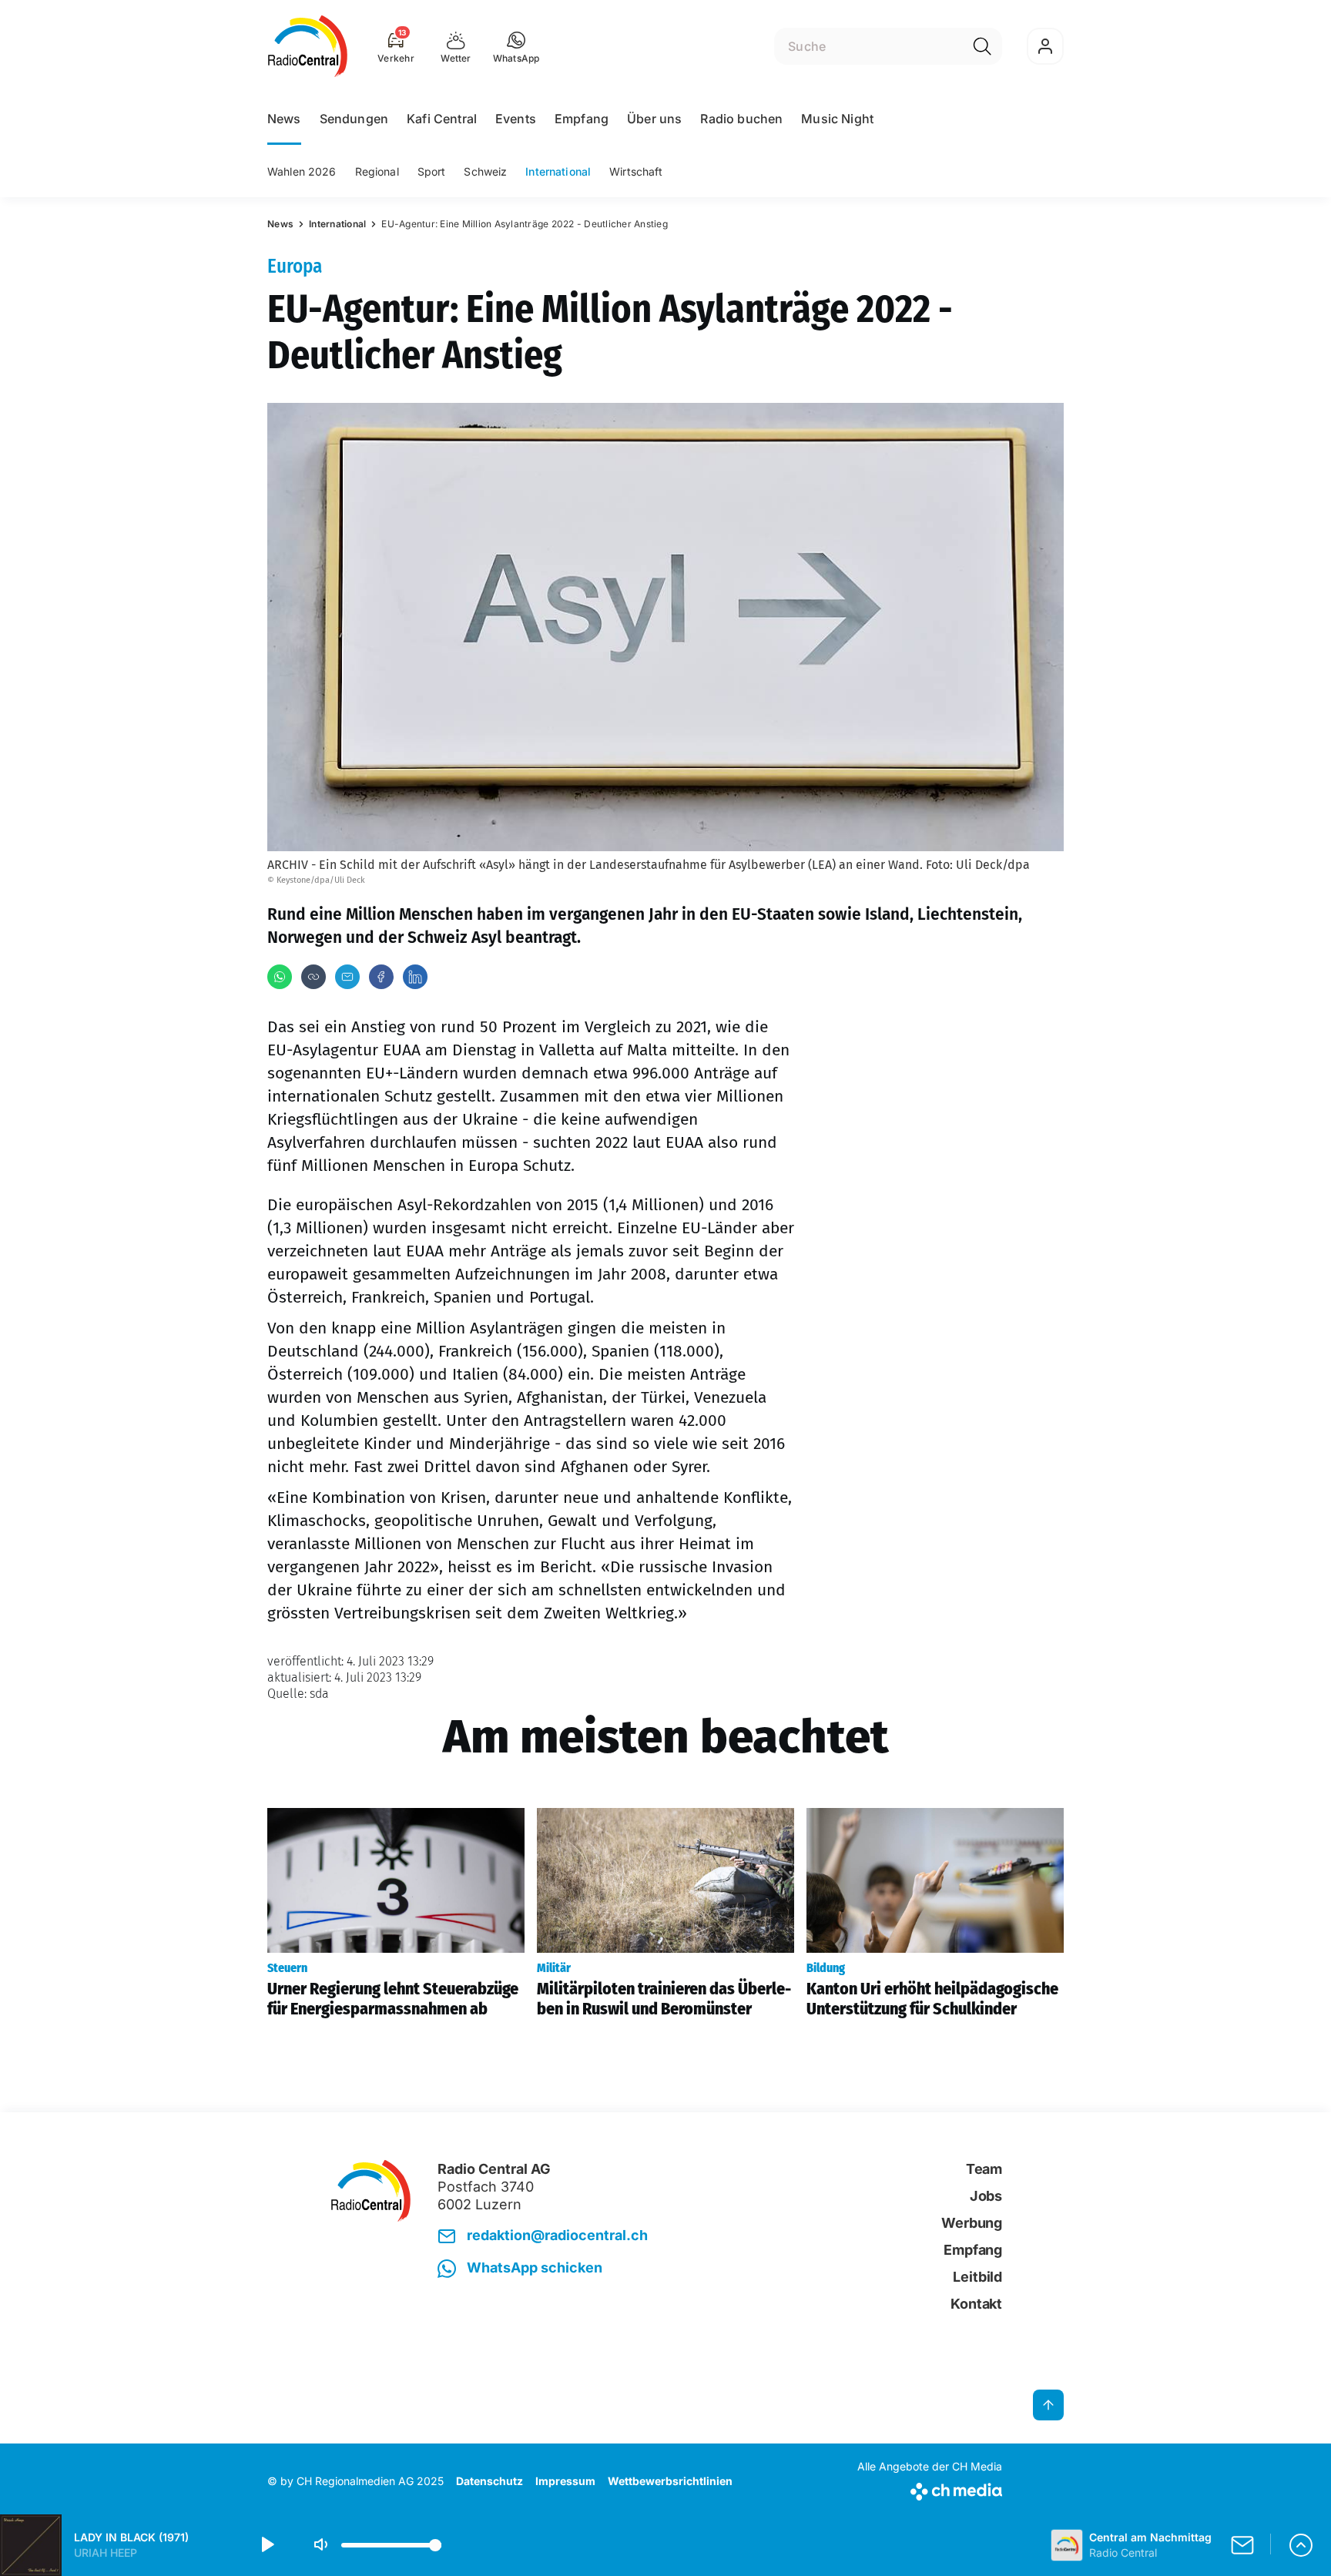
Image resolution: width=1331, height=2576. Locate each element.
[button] (516, 46)
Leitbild (977, 2277)
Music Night (837, 119)
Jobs (986, 2196)
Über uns (654, 119)
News (284, 119)
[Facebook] (381, 977)
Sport (432, 171)
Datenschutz (489, 2481)
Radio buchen (741, 119)
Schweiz (485, 171)
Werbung (972, 2223)
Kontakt (976, 2304)
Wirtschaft (636, 171)
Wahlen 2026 (302, 171)
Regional (377, 171)
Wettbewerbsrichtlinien (670, 2481)
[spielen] (267, 2545)
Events (516, 119)
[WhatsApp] (280, 977)
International (558, 171)
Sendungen (354, 119)
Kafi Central (442, 119)
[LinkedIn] (415, 977)
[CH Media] (930, 2489)
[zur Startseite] (308, 46)
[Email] (347, 977)
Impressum (565, 2481)
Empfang (582, 119)
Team (984, 2169)
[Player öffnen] (1301, 2545)
